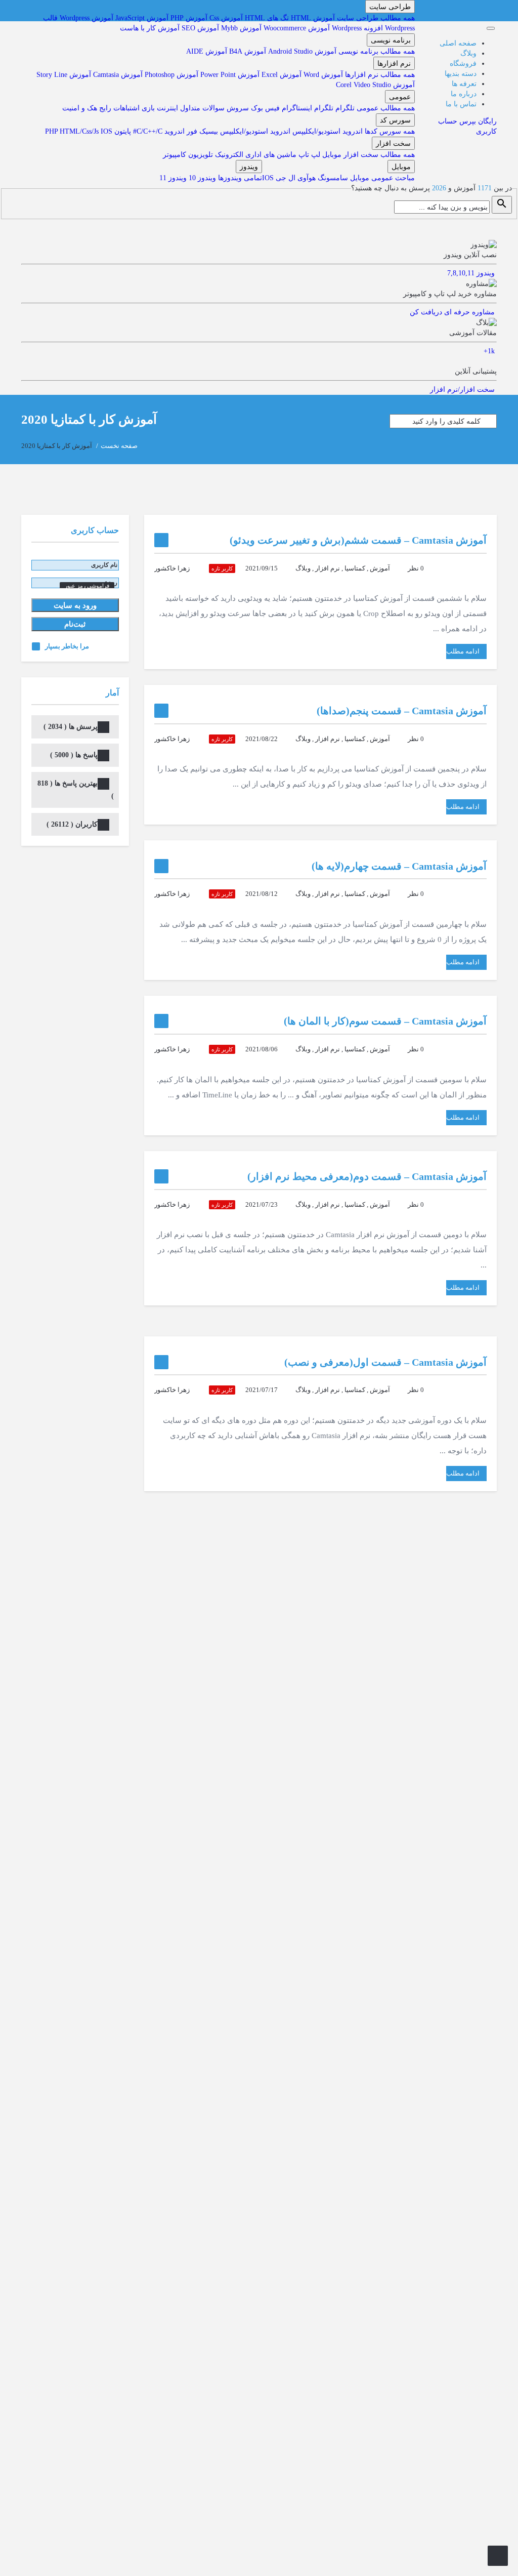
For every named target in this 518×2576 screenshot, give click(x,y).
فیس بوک (264, 108)
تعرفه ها (464, 84)
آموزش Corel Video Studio (375, 85)
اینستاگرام (296, 108)
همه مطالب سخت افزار (378, 155)
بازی (147, 108)
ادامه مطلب (463, 651)
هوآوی (306, 178)
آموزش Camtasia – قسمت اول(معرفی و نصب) (385, 1362)
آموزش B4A (247, 51)
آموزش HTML (312, 18)
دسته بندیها (461, 74)
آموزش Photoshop (170, 75)
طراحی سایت (390, 7)
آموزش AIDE (207, 51)
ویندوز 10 (201, 178)
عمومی (400, 97)
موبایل (331, 155)
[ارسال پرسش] (498, 2556)
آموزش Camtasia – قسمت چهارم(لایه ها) (399, 866)
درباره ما (464, 94)
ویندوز (249, 167)
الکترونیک (228, 155)
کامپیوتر (175, 155)
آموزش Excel (280, 75)
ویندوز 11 (173, 178)
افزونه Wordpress (357, 28)
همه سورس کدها (389, 131)
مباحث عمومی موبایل (381, 178)
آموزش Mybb (241, 28)
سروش (237, 108)
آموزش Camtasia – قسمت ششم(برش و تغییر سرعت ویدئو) (358, 540)
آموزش (380, 568)
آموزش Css (226, 18)
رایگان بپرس (478, 121)
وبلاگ (468, 53)
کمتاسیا (355, 568)
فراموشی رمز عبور (87, 586)
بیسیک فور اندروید (190, 131)
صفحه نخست (119, 446)
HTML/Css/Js (80, 131)
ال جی (285, 178)
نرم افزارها (394, 63)
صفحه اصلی (458, 43)
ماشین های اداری (270, 155)
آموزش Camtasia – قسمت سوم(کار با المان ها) (385, 1021)
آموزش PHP (189, 18)
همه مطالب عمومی (385, 108)
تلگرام (344, 108)
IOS (106, 131)
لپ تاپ (308, 155)
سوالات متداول (201, 108)
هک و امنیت (80, 108)
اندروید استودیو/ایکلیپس (327, 131)
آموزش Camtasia (117, 75)
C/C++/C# (147, 131)
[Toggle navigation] (491, 28)
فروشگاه (463, 64)
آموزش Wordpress (87, 18)
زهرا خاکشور (172, 568)
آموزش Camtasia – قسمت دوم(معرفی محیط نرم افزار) (367, 1176)
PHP (52, 131)
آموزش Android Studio (301, 51)
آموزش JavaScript (142, 18)
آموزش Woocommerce (297, 28)
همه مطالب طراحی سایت (375, 18)
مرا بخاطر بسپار (67, 646)
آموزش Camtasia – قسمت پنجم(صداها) (402, 711)
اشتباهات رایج (118, 108)
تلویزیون (200, 155)
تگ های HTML (266, 18)
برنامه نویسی (391, 40)
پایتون (122, 131)
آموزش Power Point (229, 75)
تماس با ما (461, 104)
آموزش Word (322, 75)
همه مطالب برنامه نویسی (376, 51)
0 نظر (416, 568)
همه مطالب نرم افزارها (379, 75)
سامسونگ (332, 178)
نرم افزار (328, 568)
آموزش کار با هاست (150, 28)
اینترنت (166, 108)
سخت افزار (393, 143)
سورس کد (395, 120)
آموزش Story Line (64, 75)
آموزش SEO (200, 28)
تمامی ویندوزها (239, 178)
